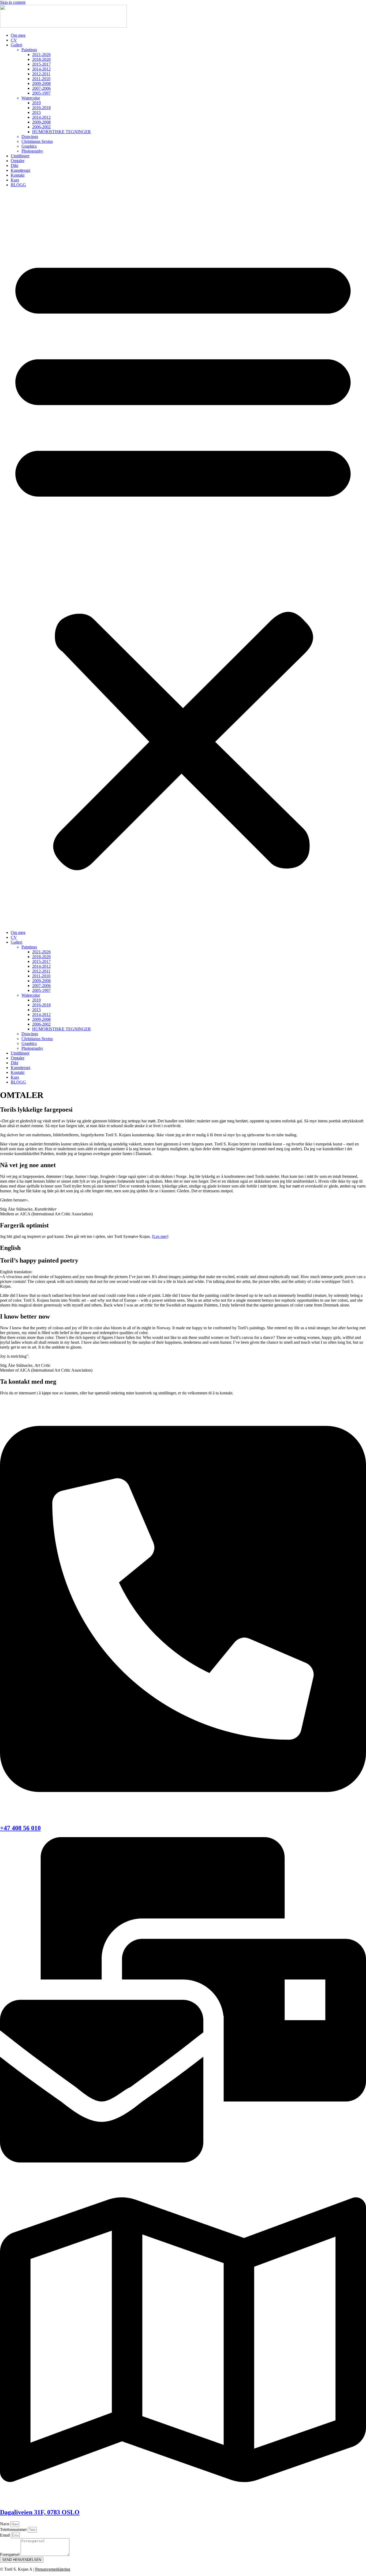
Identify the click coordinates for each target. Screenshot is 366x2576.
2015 (36, 112)
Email (5, 2535)
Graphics (29, 146)
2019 (36, 103)
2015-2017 (41, 64)
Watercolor (31, 98)
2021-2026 (41, 55)
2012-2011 (41, 74)
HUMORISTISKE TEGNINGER (61, 132)
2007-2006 (41, 88)
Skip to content (13, 2)
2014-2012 (41, 69)
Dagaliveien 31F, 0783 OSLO (40, 2512)
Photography (32, 151)
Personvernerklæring (53, 2569)
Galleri (16, 45)
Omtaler (18, 161)
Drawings (30, 137)
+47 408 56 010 (20, 1828)
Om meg (18, 35)
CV (14, 40)
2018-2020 (41, 59)
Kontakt (18, 175)
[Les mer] (160, 1236)
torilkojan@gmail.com (19, 2170)
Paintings (29, 50)
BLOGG (18, 185)
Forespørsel (10, 2554)
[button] (183, 559)
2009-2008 (41, 83)
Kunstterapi (20, 170)
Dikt (14, 165)
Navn (5, 2524)
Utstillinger (20, 156)
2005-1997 (41, 93)
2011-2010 (41, 79)
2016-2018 (41, 108)
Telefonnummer (14, 2530)
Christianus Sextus (37, 141)
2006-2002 (41, 127)
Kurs (15, 180)
